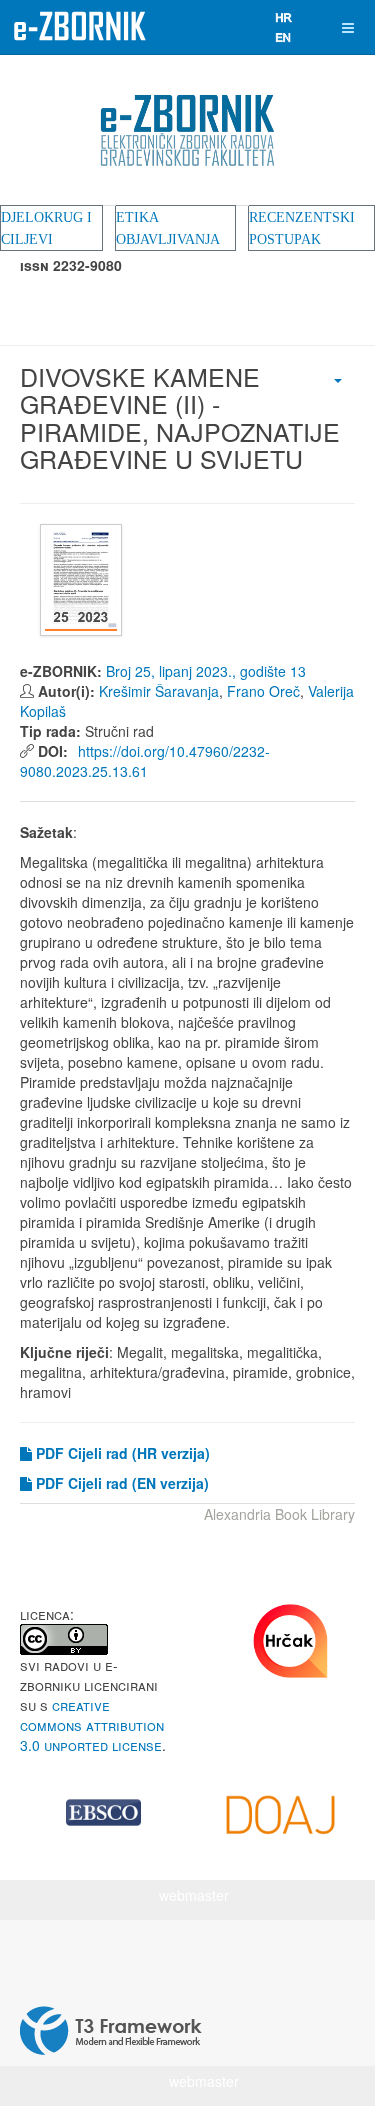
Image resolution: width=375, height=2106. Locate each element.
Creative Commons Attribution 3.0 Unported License (92, 1725)
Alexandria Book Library (279, 1514)
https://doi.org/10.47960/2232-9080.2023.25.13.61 (145, 761)
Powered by (111, 2031)
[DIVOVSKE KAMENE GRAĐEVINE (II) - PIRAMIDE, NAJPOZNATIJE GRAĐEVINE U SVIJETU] (83, 580)
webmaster (194, 1895)
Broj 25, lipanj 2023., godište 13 (206, 671)
